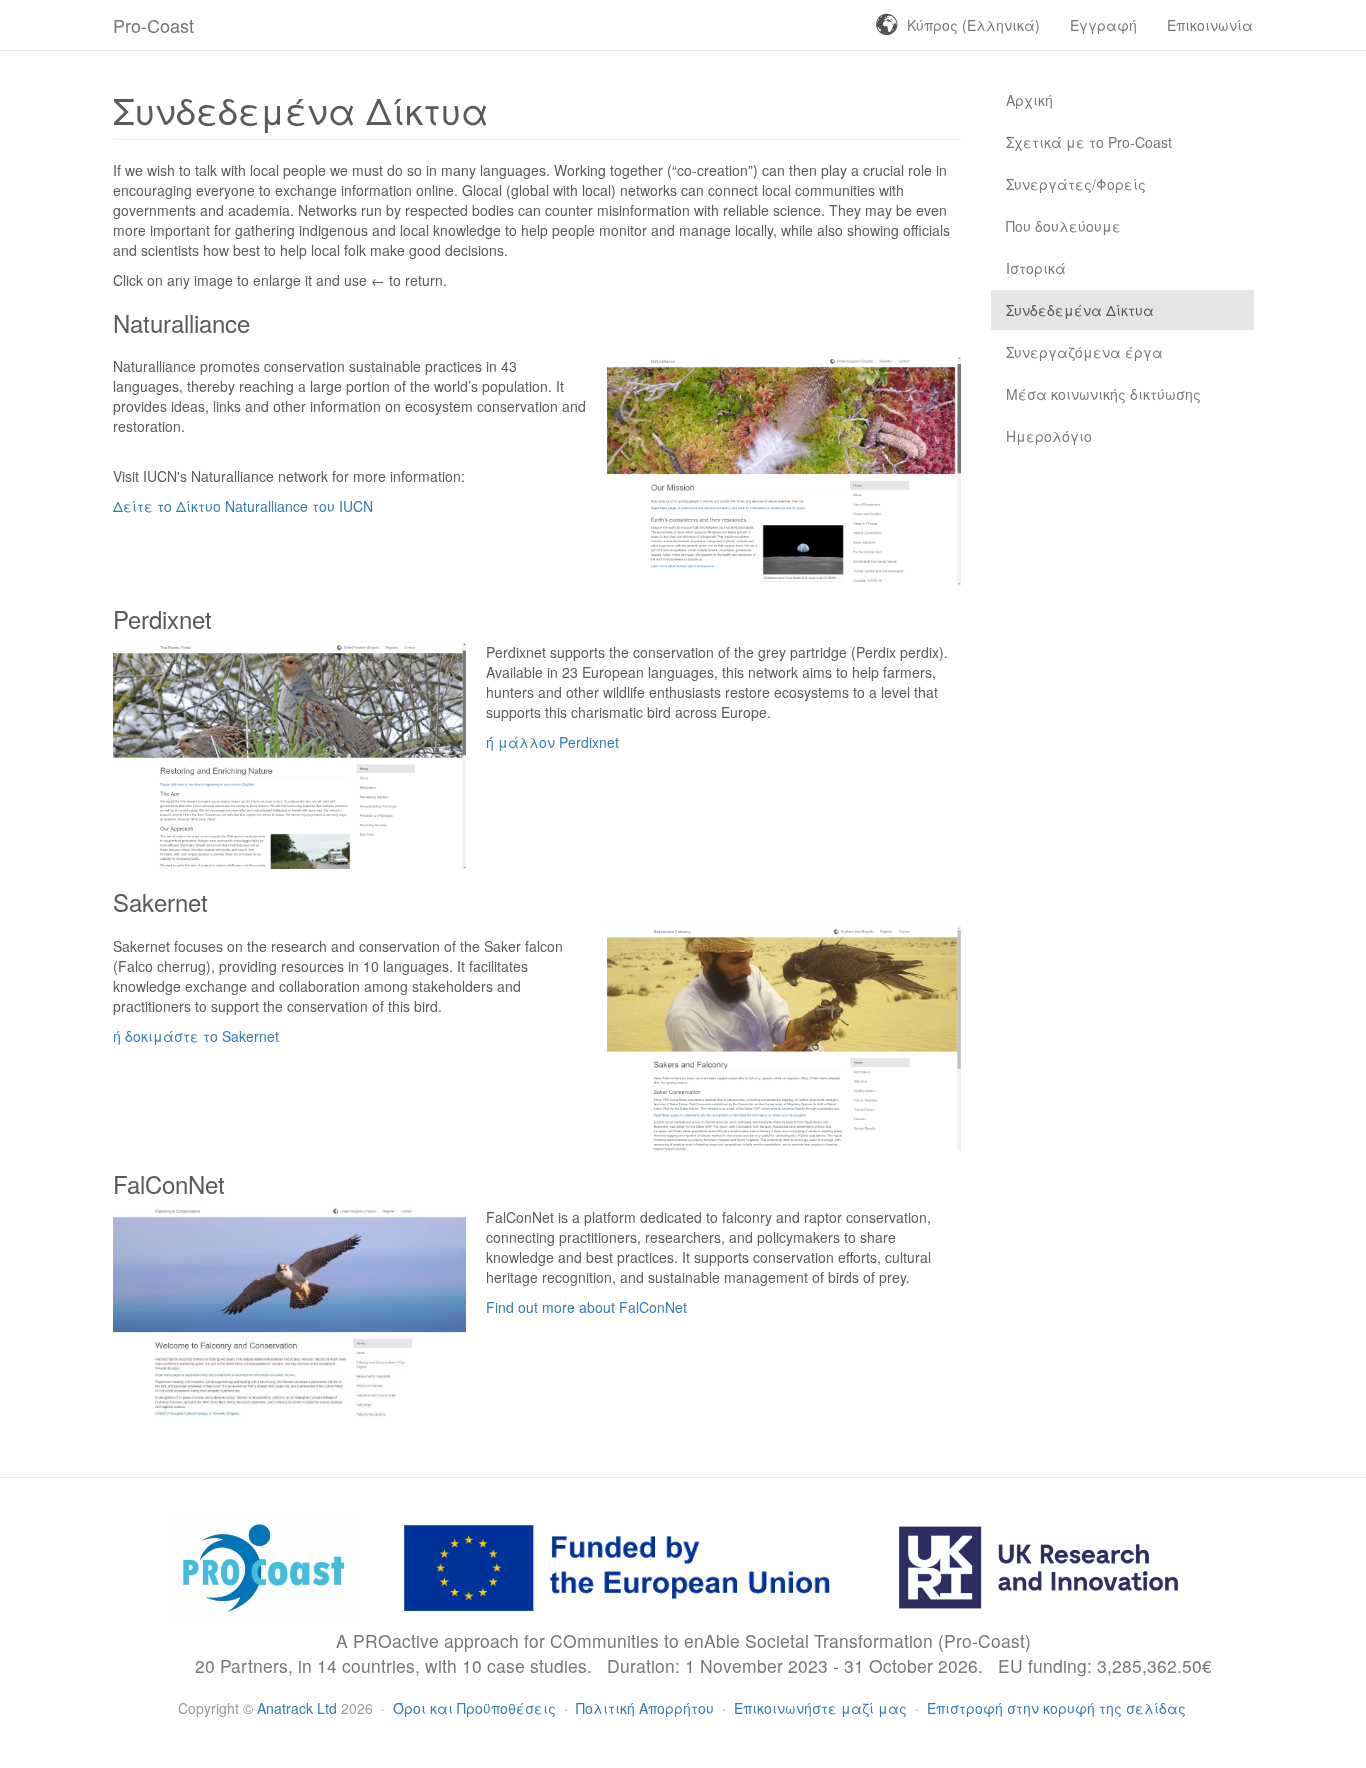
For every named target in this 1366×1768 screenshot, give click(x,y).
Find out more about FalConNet (586, 1307)
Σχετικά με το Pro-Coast (1089, 142)
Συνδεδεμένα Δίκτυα (1080, 310)
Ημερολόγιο (1049, 436)
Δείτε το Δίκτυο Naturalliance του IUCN (243, 506)
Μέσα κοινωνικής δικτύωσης (1103, 394)
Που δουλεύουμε (1063, 226)
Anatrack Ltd (297, 1708)
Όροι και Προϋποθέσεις (476, 1708)
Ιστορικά (1036, 268)
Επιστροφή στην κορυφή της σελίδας (1056, 1708)
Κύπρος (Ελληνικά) (973, 25)
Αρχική (1029, 100)
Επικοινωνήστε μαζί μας (822, 1708)
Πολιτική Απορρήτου (647, 1708)
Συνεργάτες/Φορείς (1076, 184)
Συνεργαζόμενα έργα (1084, 352)
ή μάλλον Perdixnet (552, 742)
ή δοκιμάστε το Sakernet (196, 1036)
